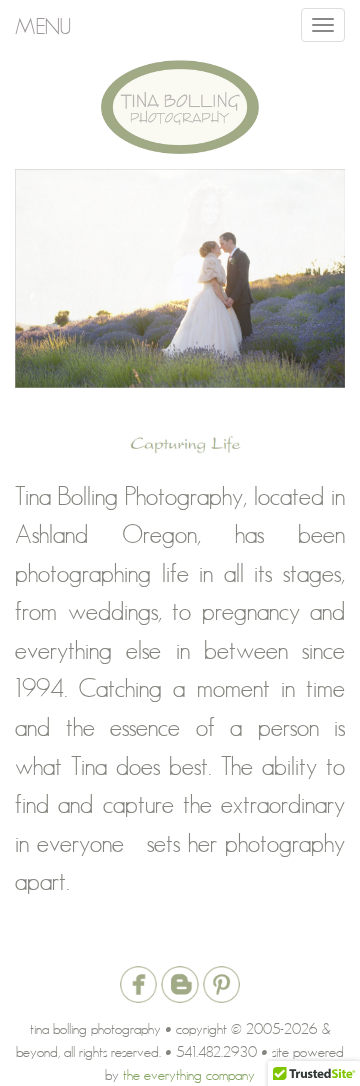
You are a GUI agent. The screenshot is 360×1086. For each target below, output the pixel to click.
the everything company (189, 1074)
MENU (43, 25)
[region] (180, 279)
